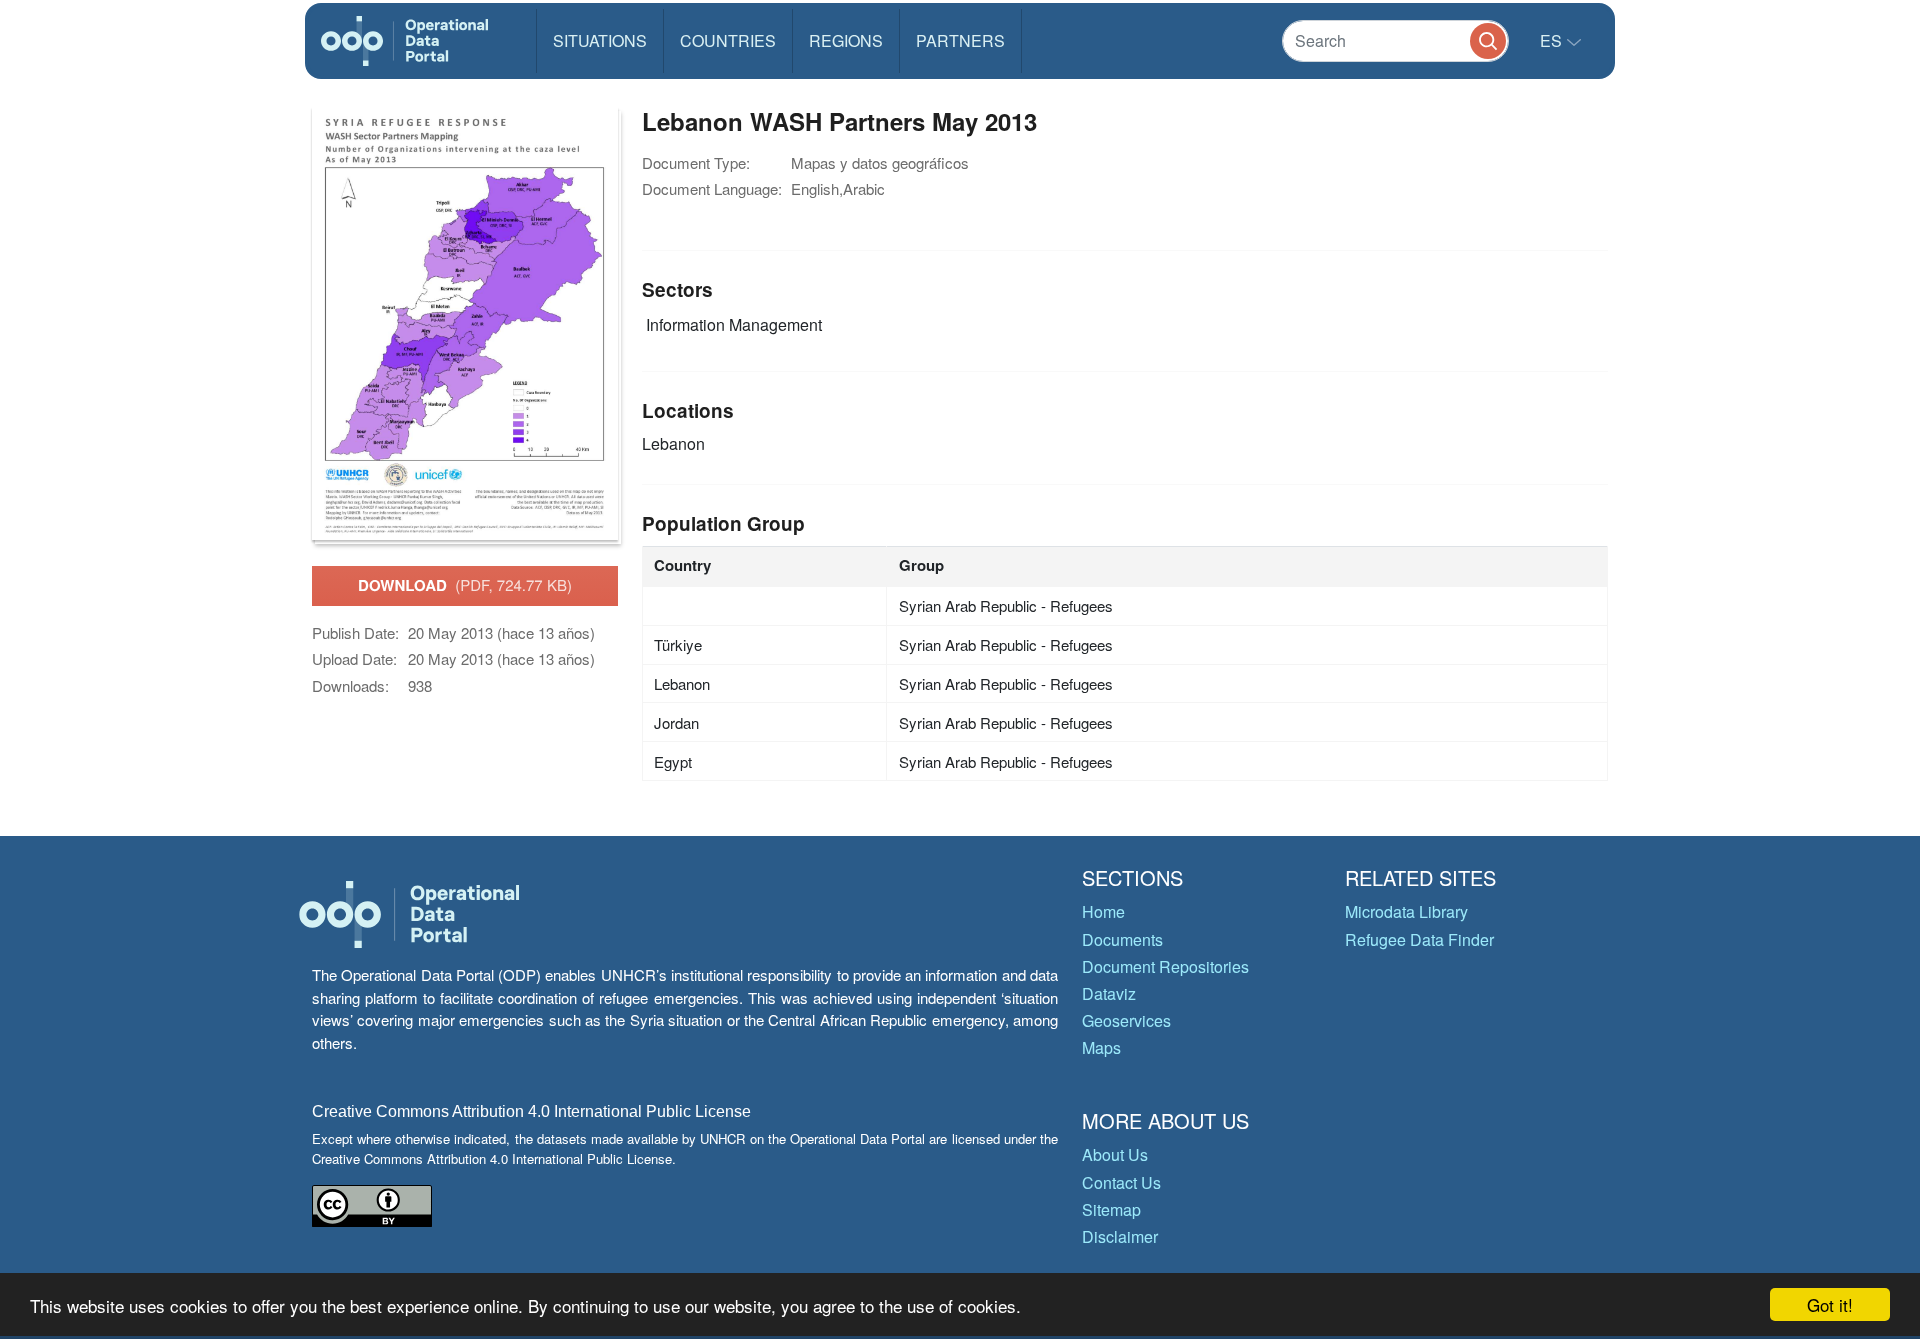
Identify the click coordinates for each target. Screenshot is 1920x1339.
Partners (960, 40)
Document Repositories (1165, 966)
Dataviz (1109, 993)
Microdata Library (1406, 911)
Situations (600, 40)
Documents (1122, 939)
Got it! (1830, 1304)
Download (465, 585)
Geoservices (1126, 1020)
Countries (728, 40)
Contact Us (1121, 1182)
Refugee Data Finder (1419, 939)
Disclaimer (1120, 1236)
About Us (1115, 1154)
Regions (846, 40)
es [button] (1553, 40)
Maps (1101, 1047)
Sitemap (1111, 1209)
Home (1103, 911)
